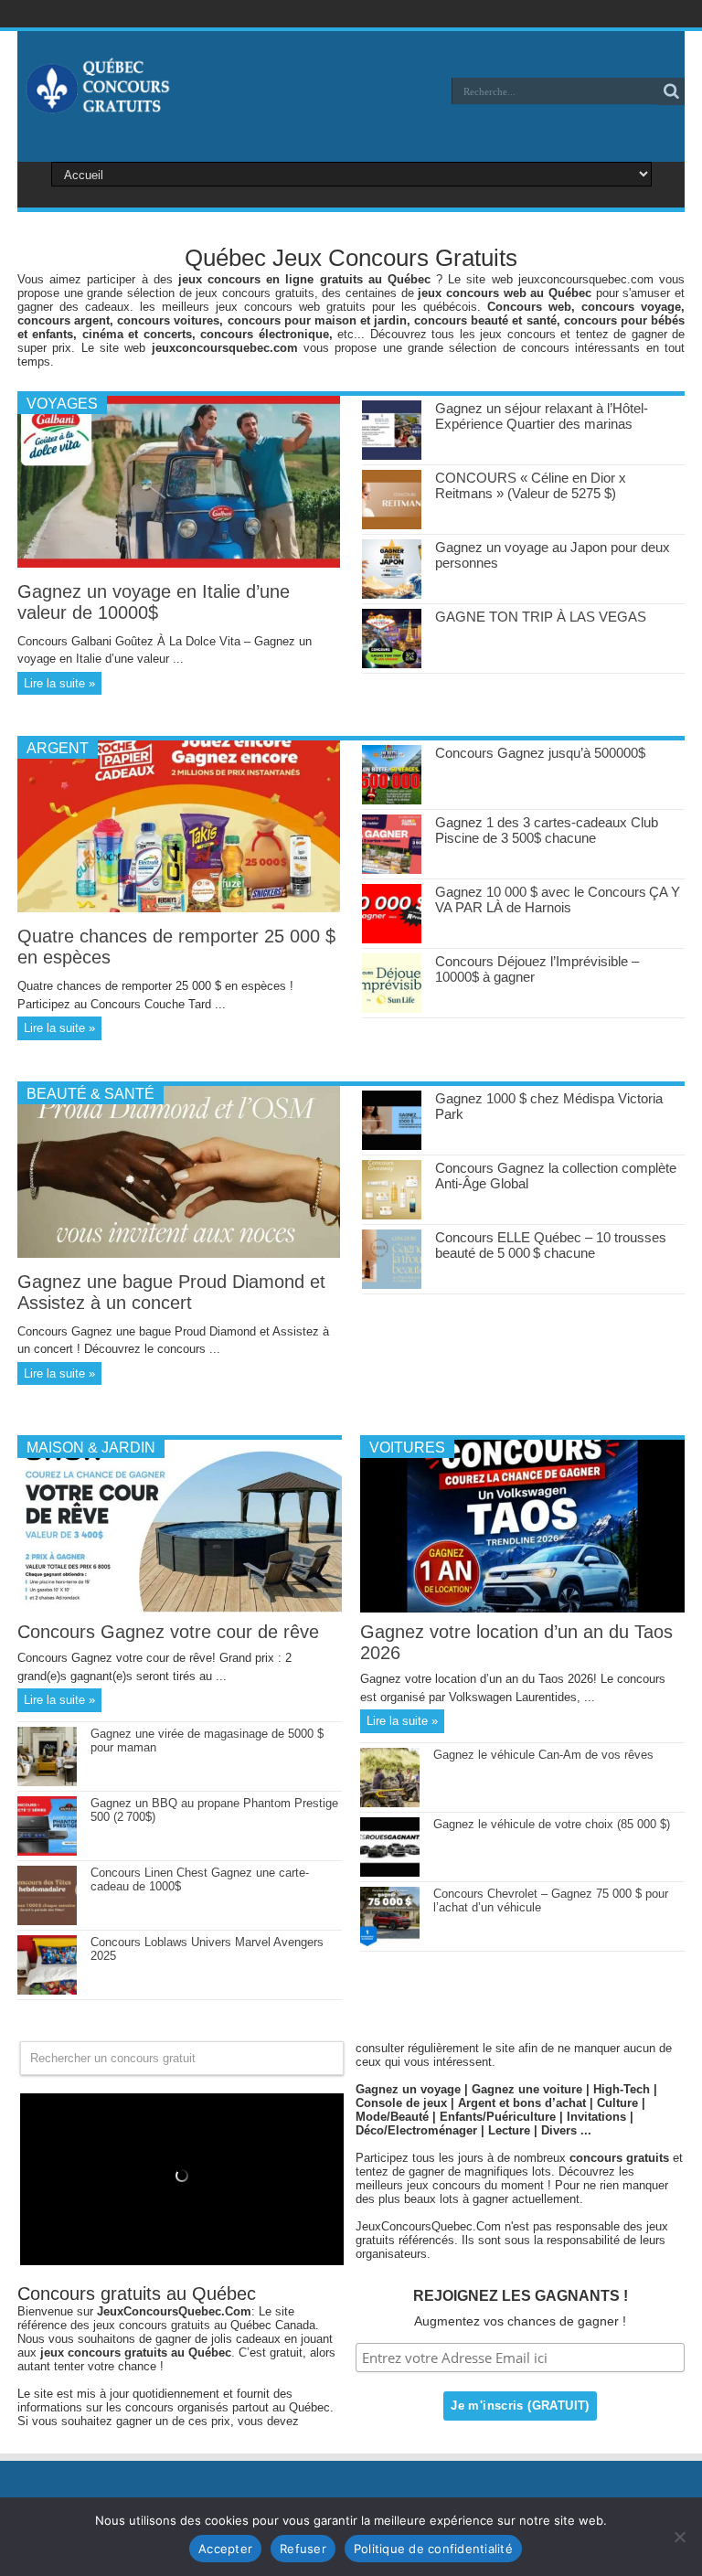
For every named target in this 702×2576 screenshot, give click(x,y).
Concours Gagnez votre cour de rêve (168, 1632)
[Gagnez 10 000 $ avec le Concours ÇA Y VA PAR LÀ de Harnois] (392, 939)
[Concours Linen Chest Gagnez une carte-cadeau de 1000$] (47, 1921)
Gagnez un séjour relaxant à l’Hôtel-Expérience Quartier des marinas (542, 416)
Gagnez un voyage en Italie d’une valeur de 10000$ (154, 602)
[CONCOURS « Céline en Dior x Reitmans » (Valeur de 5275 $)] (392, 525)
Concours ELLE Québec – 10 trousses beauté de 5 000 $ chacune (551, 1245)
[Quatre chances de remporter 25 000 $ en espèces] (179, 908)
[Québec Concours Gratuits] (97, 104)
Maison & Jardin (91, 1448)
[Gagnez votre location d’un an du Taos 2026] (522, 1608)
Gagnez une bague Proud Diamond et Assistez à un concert (171, 1292)
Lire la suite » (59, 683)
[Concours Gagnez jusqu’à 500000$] (392, 800)
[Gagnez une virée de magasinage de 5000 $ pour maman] (47, 1782)
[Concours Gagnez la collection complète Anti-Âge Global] (392, 1215)
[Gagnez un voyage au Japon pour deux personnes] (392, 595)
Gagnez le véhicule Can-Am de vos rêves (543, 1755)
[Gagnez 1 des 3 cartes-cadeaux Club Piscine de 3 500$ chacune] (392, 870)
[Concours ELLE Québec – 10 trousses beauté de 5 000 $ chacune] (392, 1285)
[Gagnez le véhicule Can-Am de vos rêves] (390, 1803)
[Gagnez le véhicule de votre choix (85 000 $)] (390, 1873)
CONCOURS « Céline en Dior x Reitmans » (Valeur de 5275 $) (531, 485)
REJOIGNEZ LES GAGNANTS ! (521, 2296)
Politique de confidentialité (433, 2549)
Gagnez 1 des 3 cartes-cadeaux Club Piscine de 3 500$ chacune (547, 830)
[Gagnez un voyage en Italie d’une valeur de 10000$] (179, 564)
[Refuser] (679, 2537)
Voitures (407, 1448)
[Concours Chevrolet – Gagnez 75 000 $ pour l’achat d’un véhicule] (390, 1942)
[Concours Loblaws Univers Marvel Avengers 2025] (47, 1991)
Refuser (303, 2549)
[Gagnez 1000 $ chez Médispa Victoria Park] (392, 1146)
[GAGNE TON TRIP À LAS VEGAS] (392, 664)
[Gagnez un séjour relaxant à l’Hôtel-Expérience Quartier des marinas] (392, 456)
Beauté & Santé (90, 1094)
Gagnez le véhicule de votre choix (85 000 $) (552, 1824)
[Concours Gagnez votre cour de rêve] (180, 1608)
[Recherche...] (671, 91)
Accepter (225, 2549)
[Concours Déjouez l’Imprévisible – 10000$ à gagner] (392, 1009)
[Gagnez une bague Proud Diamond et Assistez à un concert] (179, 1254)
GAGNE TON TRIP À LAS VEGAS (541, 617)
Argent (58, 748)
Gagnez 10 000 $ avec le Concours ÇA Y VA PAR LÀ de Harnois (558, 899)
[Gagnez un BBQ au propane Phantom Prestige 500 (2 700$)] (47, 1852)
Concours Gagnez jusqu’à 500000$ (540, 753)
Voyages (62, 404)
